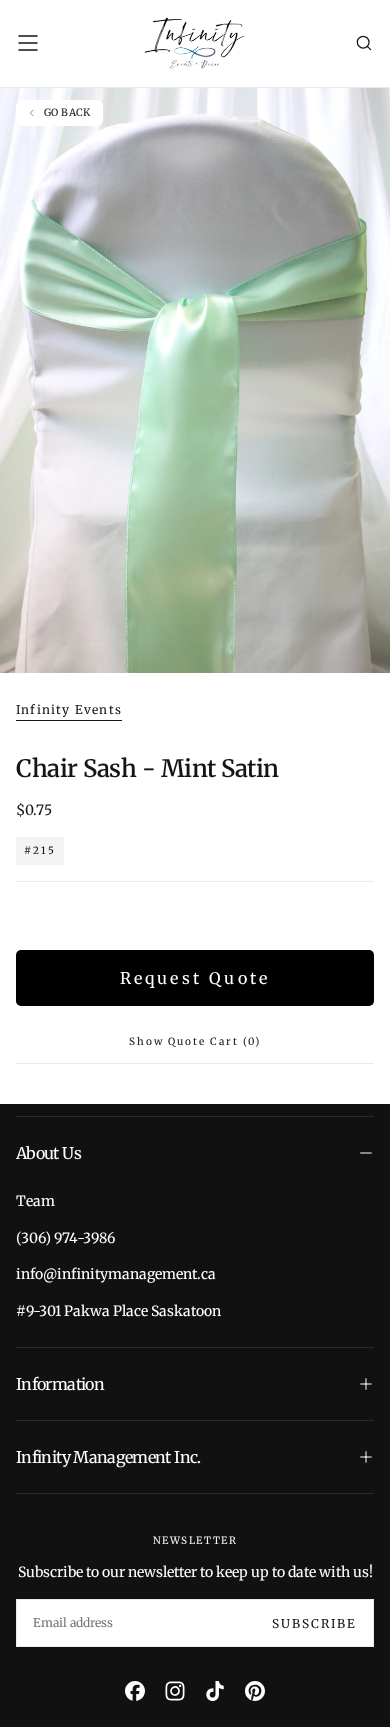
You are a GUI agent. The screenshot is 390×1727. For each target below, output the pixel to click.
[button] (28, 43)
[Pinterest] (255, 1691)
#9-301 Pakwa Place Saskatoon (118, 1311)
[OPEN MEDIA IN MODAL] (364, 648)
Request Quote (195, 978)
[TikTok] (215, 1691)
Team (35, 1201)
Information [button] (60, 1384)
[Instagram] (175, 1691)
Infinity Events (69, 709)
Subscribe (314, 1623)
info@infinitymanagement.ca (116, 1274)
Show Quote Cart (195, 1041)
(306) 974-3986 (65, 1238)
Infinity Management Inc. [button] (108, 1457)
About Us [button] (48, 1153)
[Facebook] (135, 1691)
